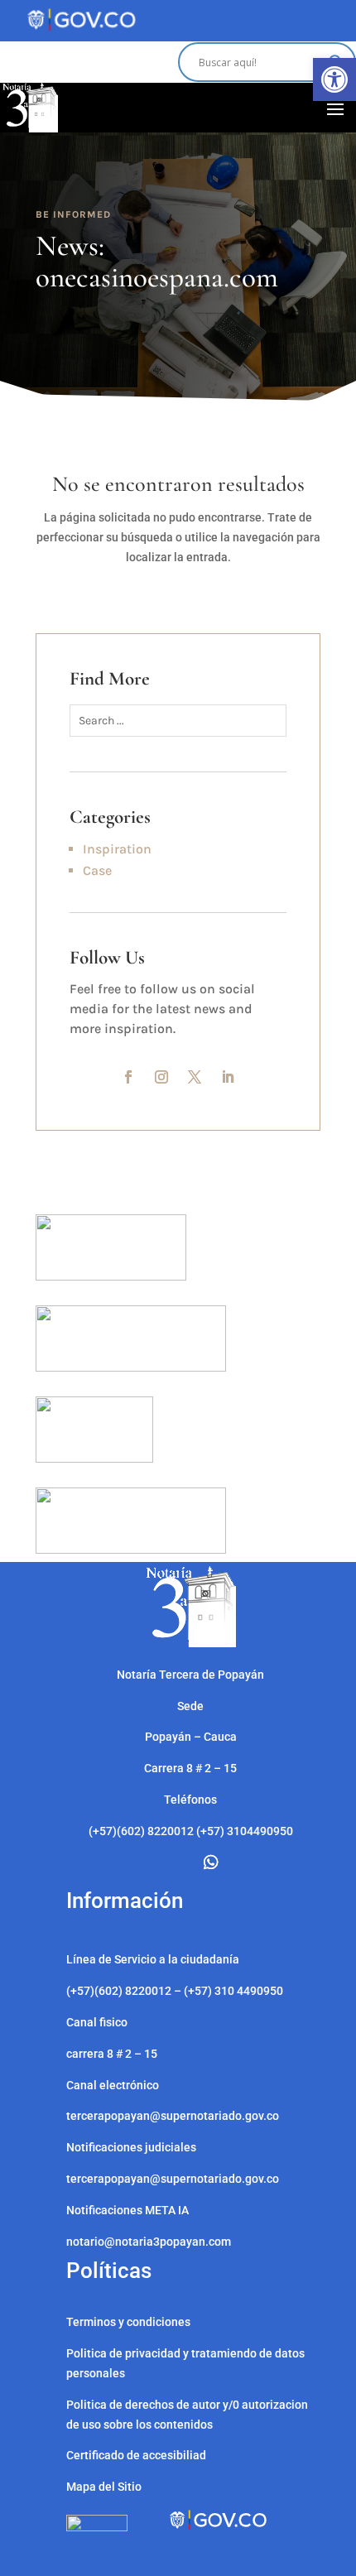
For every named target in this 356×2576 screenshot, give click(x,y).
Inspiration (117, 849)
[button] (334, 79)
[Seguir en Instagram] (161, 1077)
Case (97, 870)
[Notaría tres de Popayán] (191, 1643)
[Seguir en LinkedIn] (228, 1077)
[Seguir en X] (195, 1077)
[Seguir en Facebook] (128, 1077)
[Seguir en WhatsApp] (211, 1862)
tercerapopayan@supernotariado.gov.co (173, 2179)
